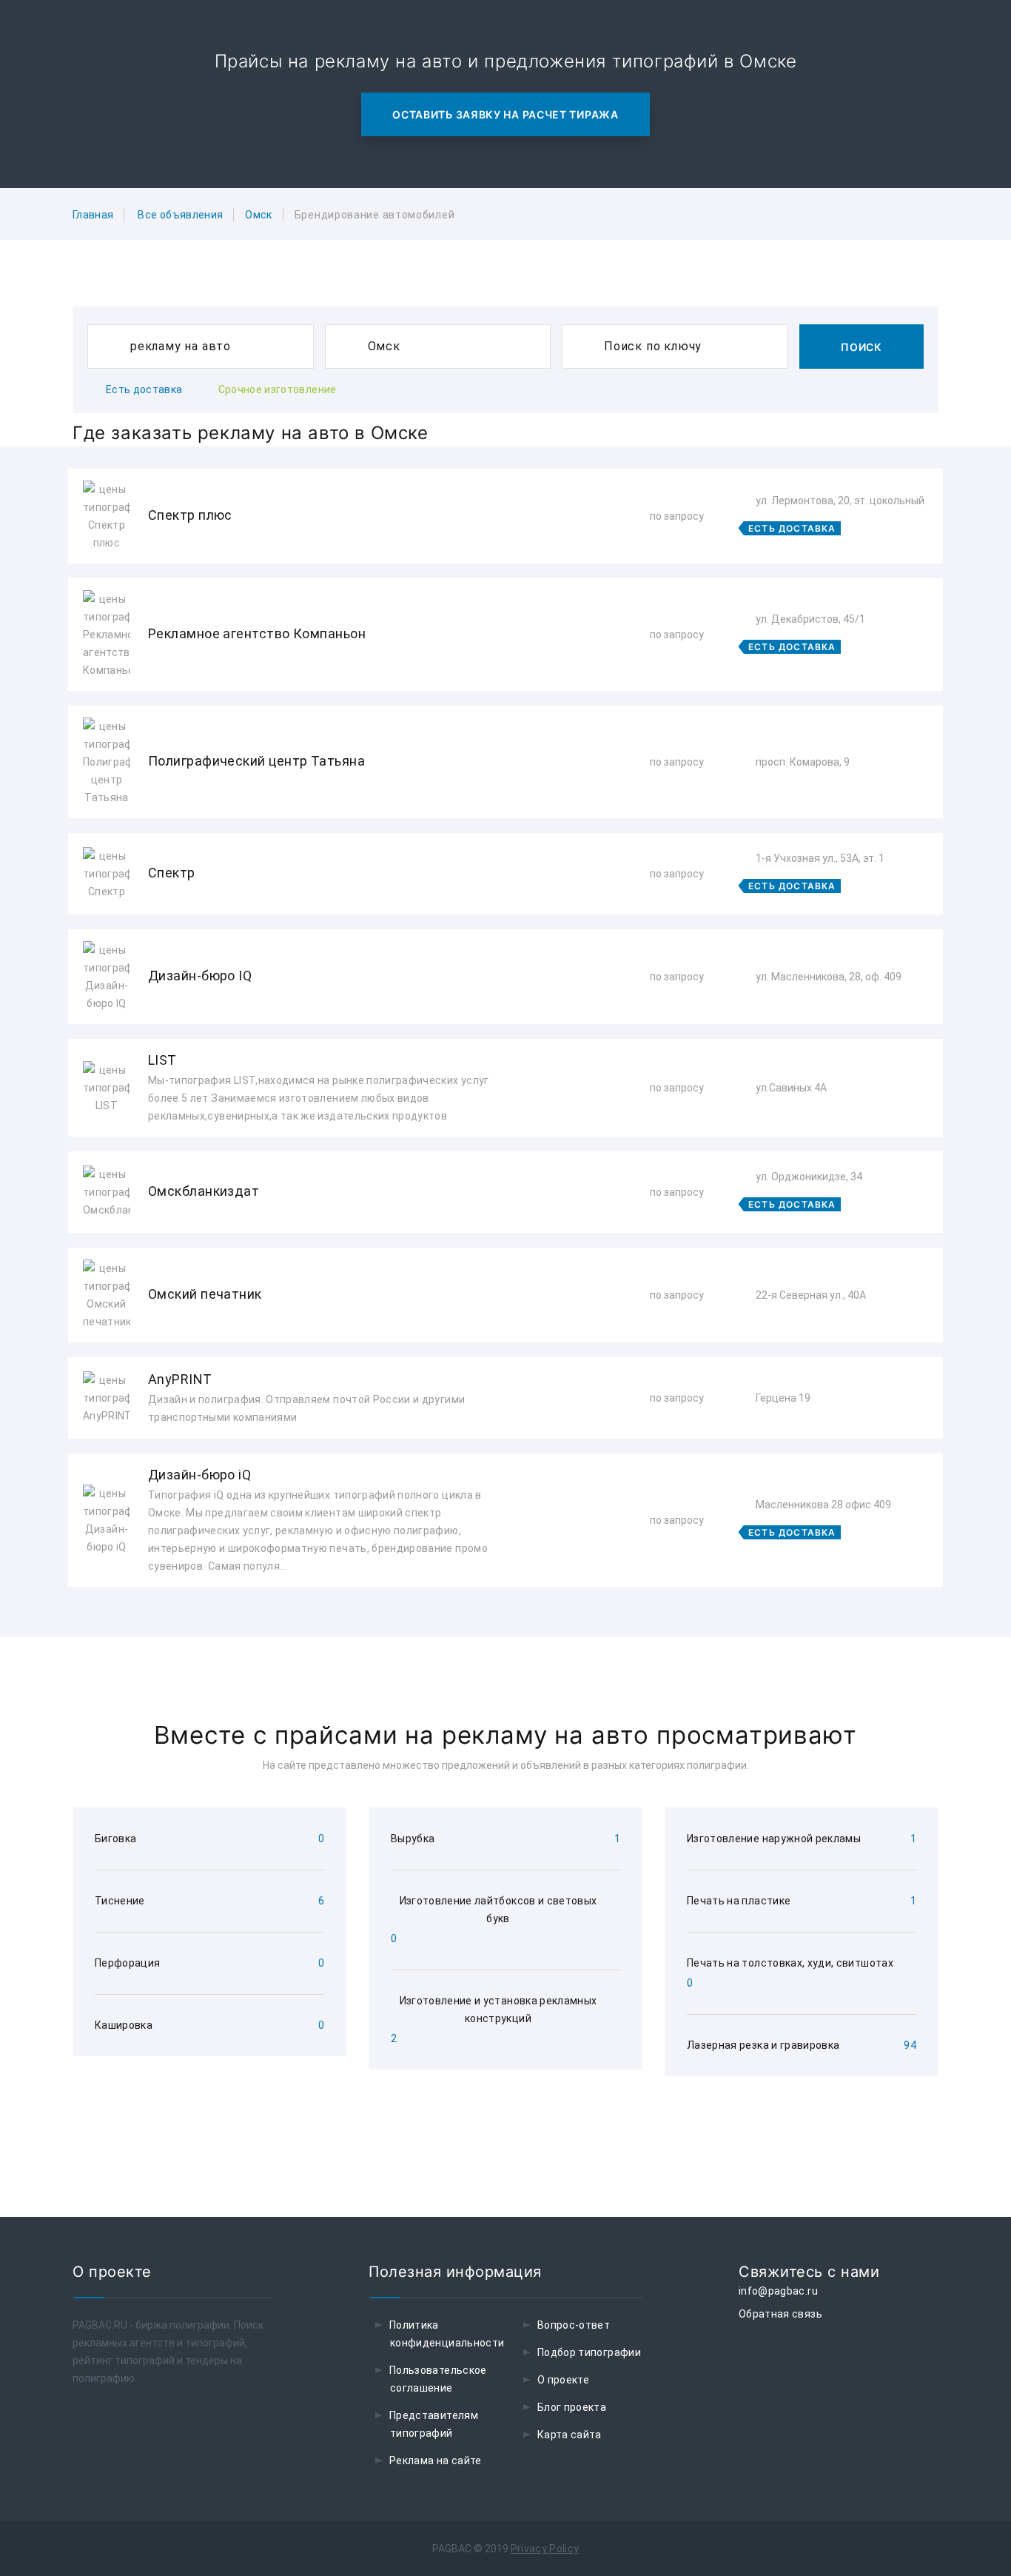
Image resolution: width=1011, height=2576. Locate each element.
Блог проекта (572, 2407)
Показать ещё (505, 1626)
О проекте (563, 2380)
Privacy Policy (545, 2549)
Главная (93, 215)
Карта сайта (570, 2435)
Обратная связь (780, 2314)
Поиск (861, 347)
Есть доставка (144, 389)
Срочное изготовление (278, 389)
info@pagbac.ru (778, 2291)
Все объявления (180, 215)
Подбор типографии (589, 2352)
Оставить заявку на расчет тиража (505, 114)
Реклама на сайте (436, 2460)
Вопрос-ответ (574, 2325)
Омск (258, 215)
